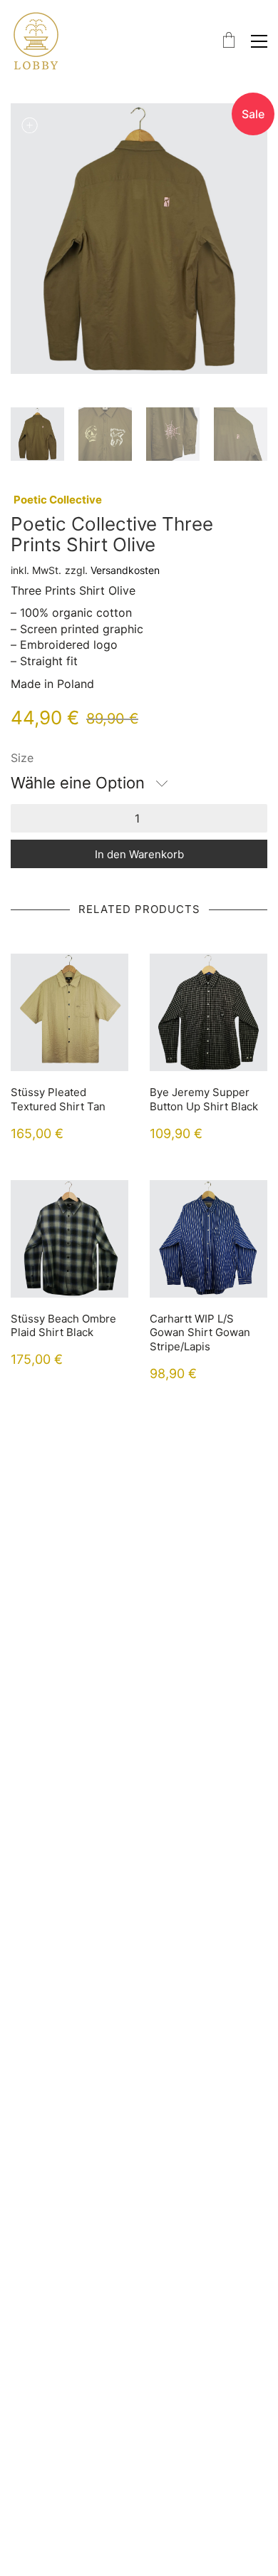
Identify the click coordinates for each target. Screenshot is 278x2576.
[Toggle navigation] (259, 41)
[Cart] (229, 41)
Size (22, 758)
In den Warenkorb (139, 854)
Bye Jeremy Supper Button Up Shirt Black (204, 1099)
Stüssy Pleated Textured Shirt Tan (58, 1099)
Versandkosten (125, 570)
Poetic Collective (58, 500)
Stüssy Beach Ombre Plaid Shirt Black (63, 1326)
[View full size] (29, 125)
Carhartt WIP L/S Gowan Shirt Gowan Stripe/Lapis (200, 1333)
